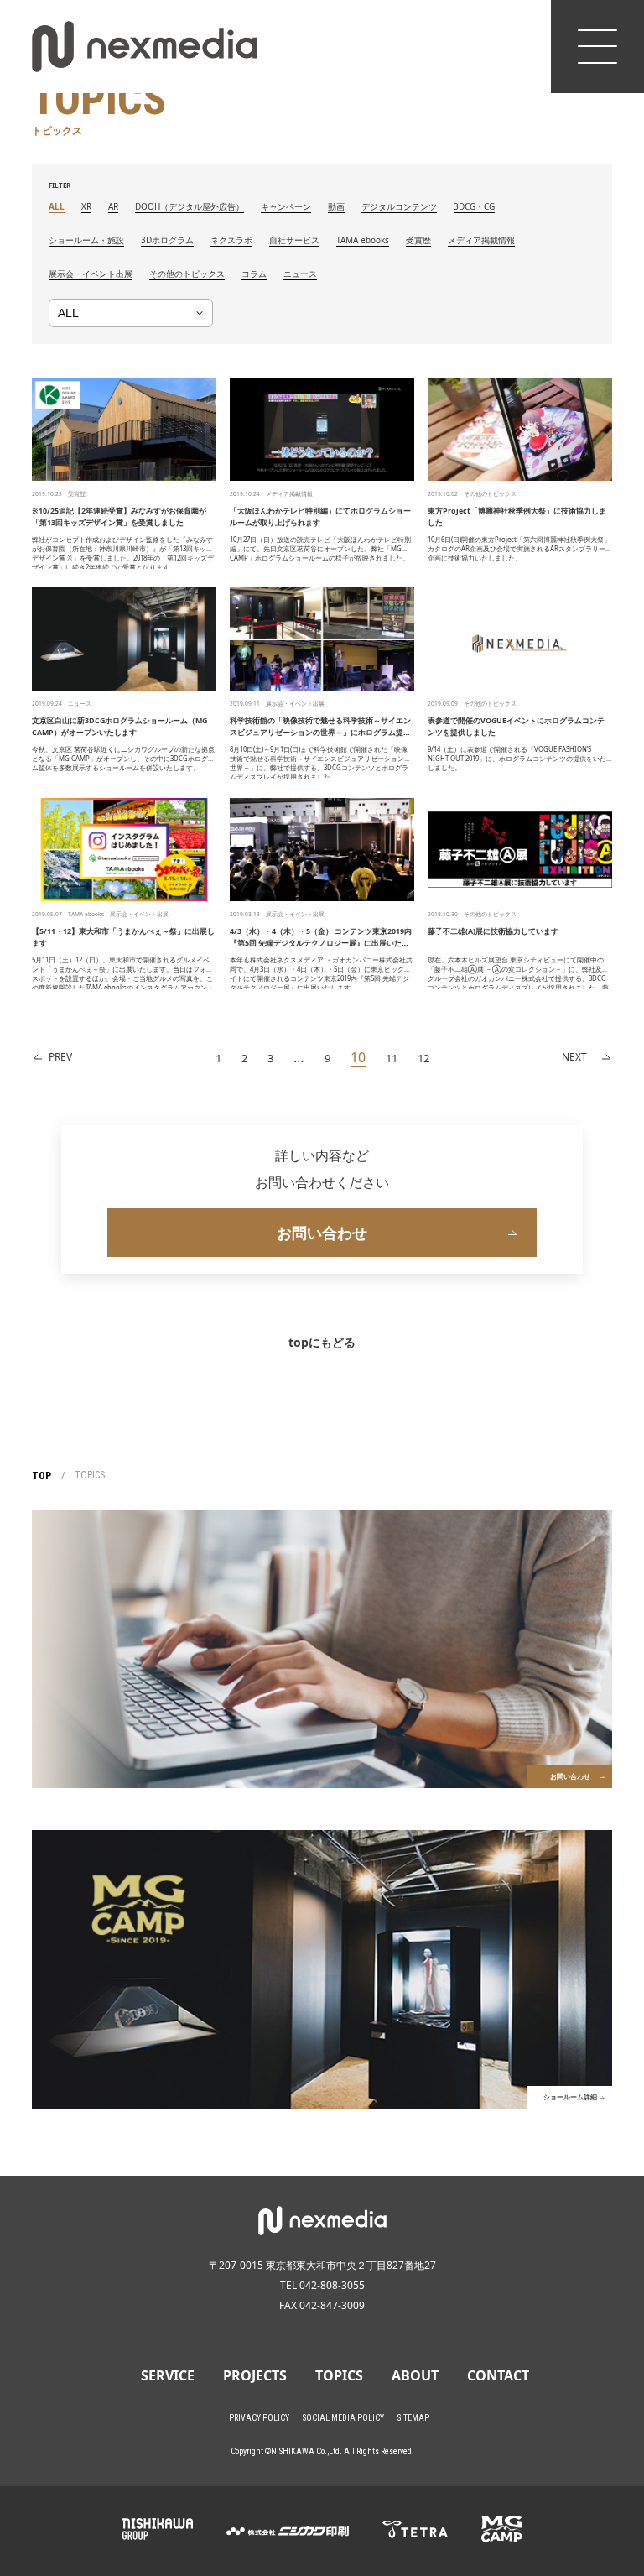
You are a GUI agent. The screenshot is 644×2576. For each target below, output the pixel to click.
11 (392, 1058)
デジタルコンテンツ (399, 206)
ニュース (300, 274)
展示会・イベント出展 (91, 274)
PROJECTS (255, 2375)
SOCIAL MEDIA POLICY (343, 2418)
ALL (57, 206)
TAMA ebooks (363, 240)
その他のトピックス (187, 274)
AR (113, 206)
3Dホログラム (167, 240)
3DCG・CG (474, 206)
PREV (60, 1057)
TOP (42, 1476)
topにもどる (322, 1342)
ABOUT (415, 2375)
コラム (254, 274)
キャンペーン (286, 206)
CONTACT (498, 2375)
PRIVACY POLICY (259, 2418)
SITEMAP (413, 2418)
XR (86, 206)
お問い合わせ (322, 1233)
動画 (336, 206)
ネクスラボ (231, 240)
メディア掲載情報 (481, 240)
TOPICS (339, 2375)
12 (423, 1058)
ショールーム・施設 (86, 240)
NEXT (574, 1057)
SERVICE (168, 2375)
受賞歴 (418, 240)
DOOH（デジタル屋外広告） (190, 206)
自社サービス (294, 240)
